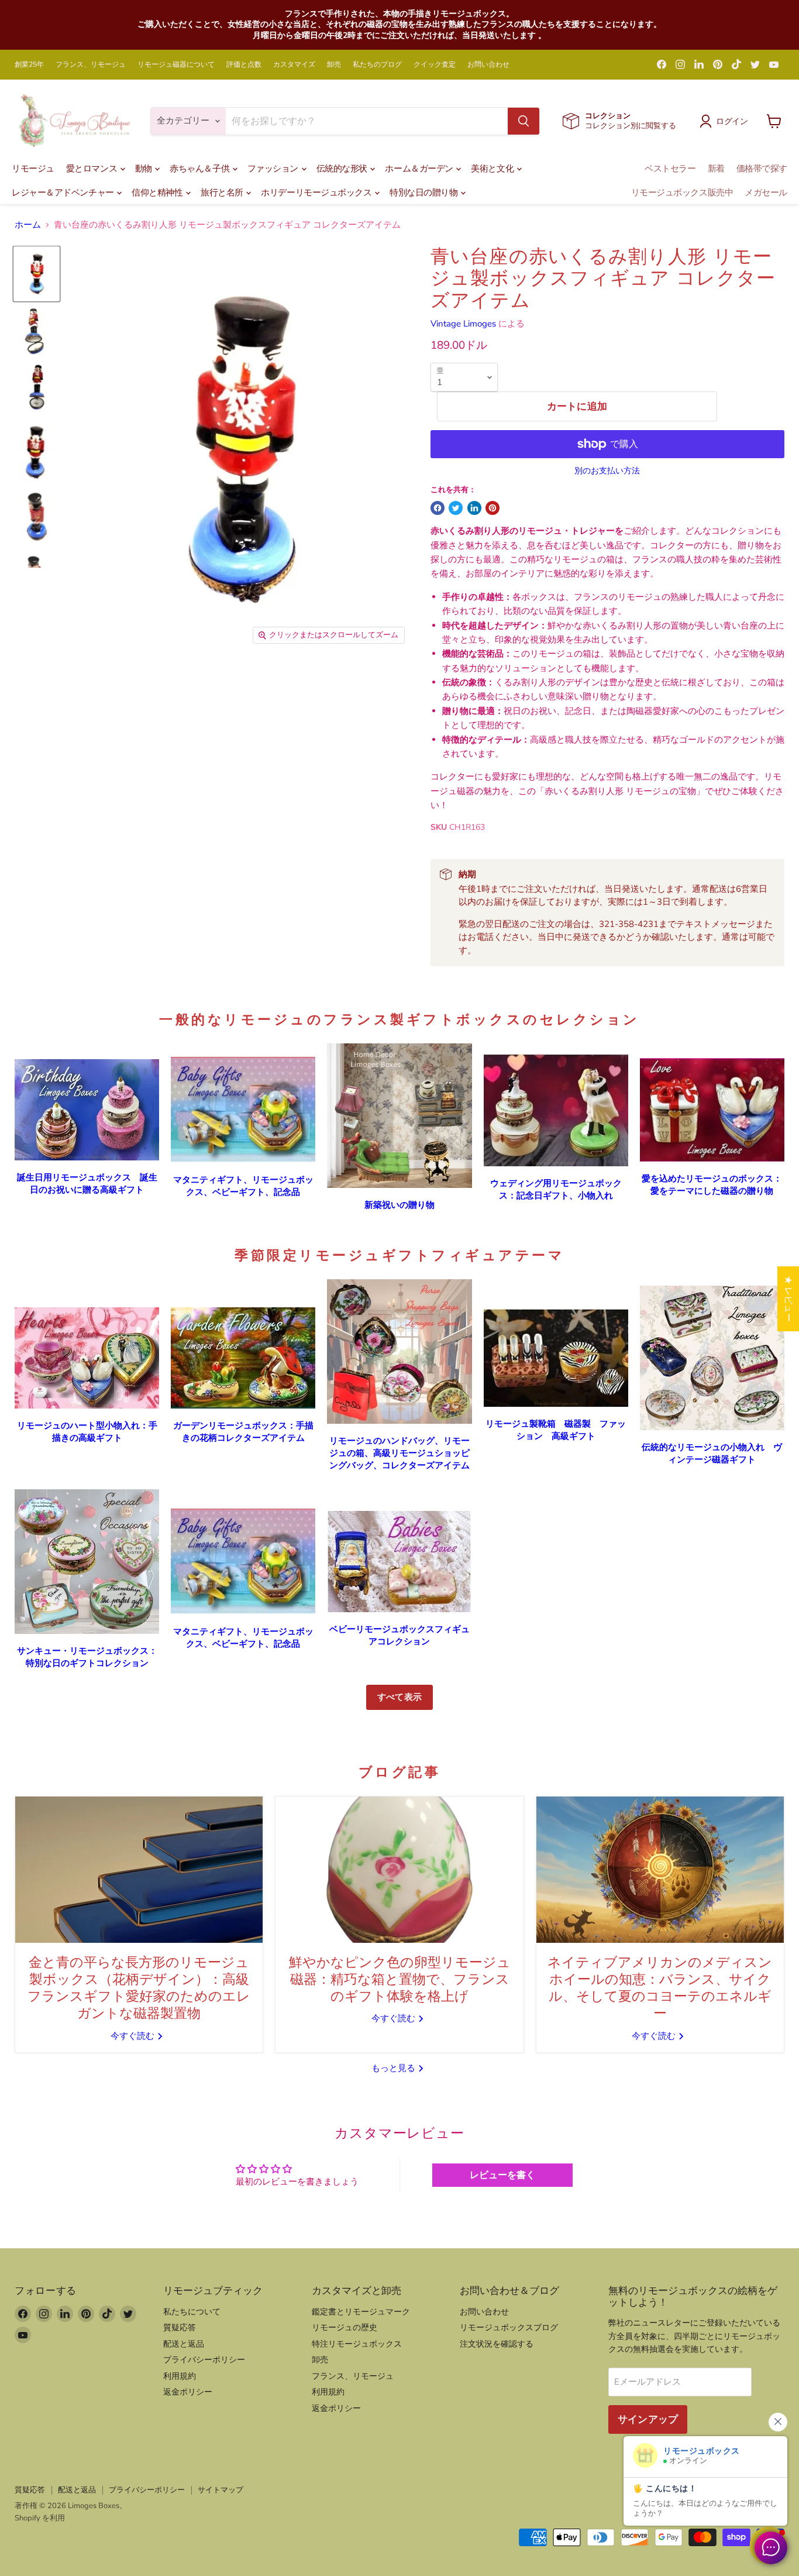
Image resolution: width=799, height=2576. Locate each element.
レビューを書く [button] (502, 2175)
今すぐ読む (134, 2036)
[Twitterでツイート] (456, 508)
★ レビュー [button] (788, 1299)
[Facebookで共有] (438, 508)
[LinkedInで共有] (474, 508)
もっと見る (395, 2068)
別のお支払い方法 (607, 471)
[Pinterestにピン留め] (493, 508)
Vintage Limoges (463, 324)
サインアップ (648, 2419)
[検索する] (524, 121)
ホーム (28, 225)
